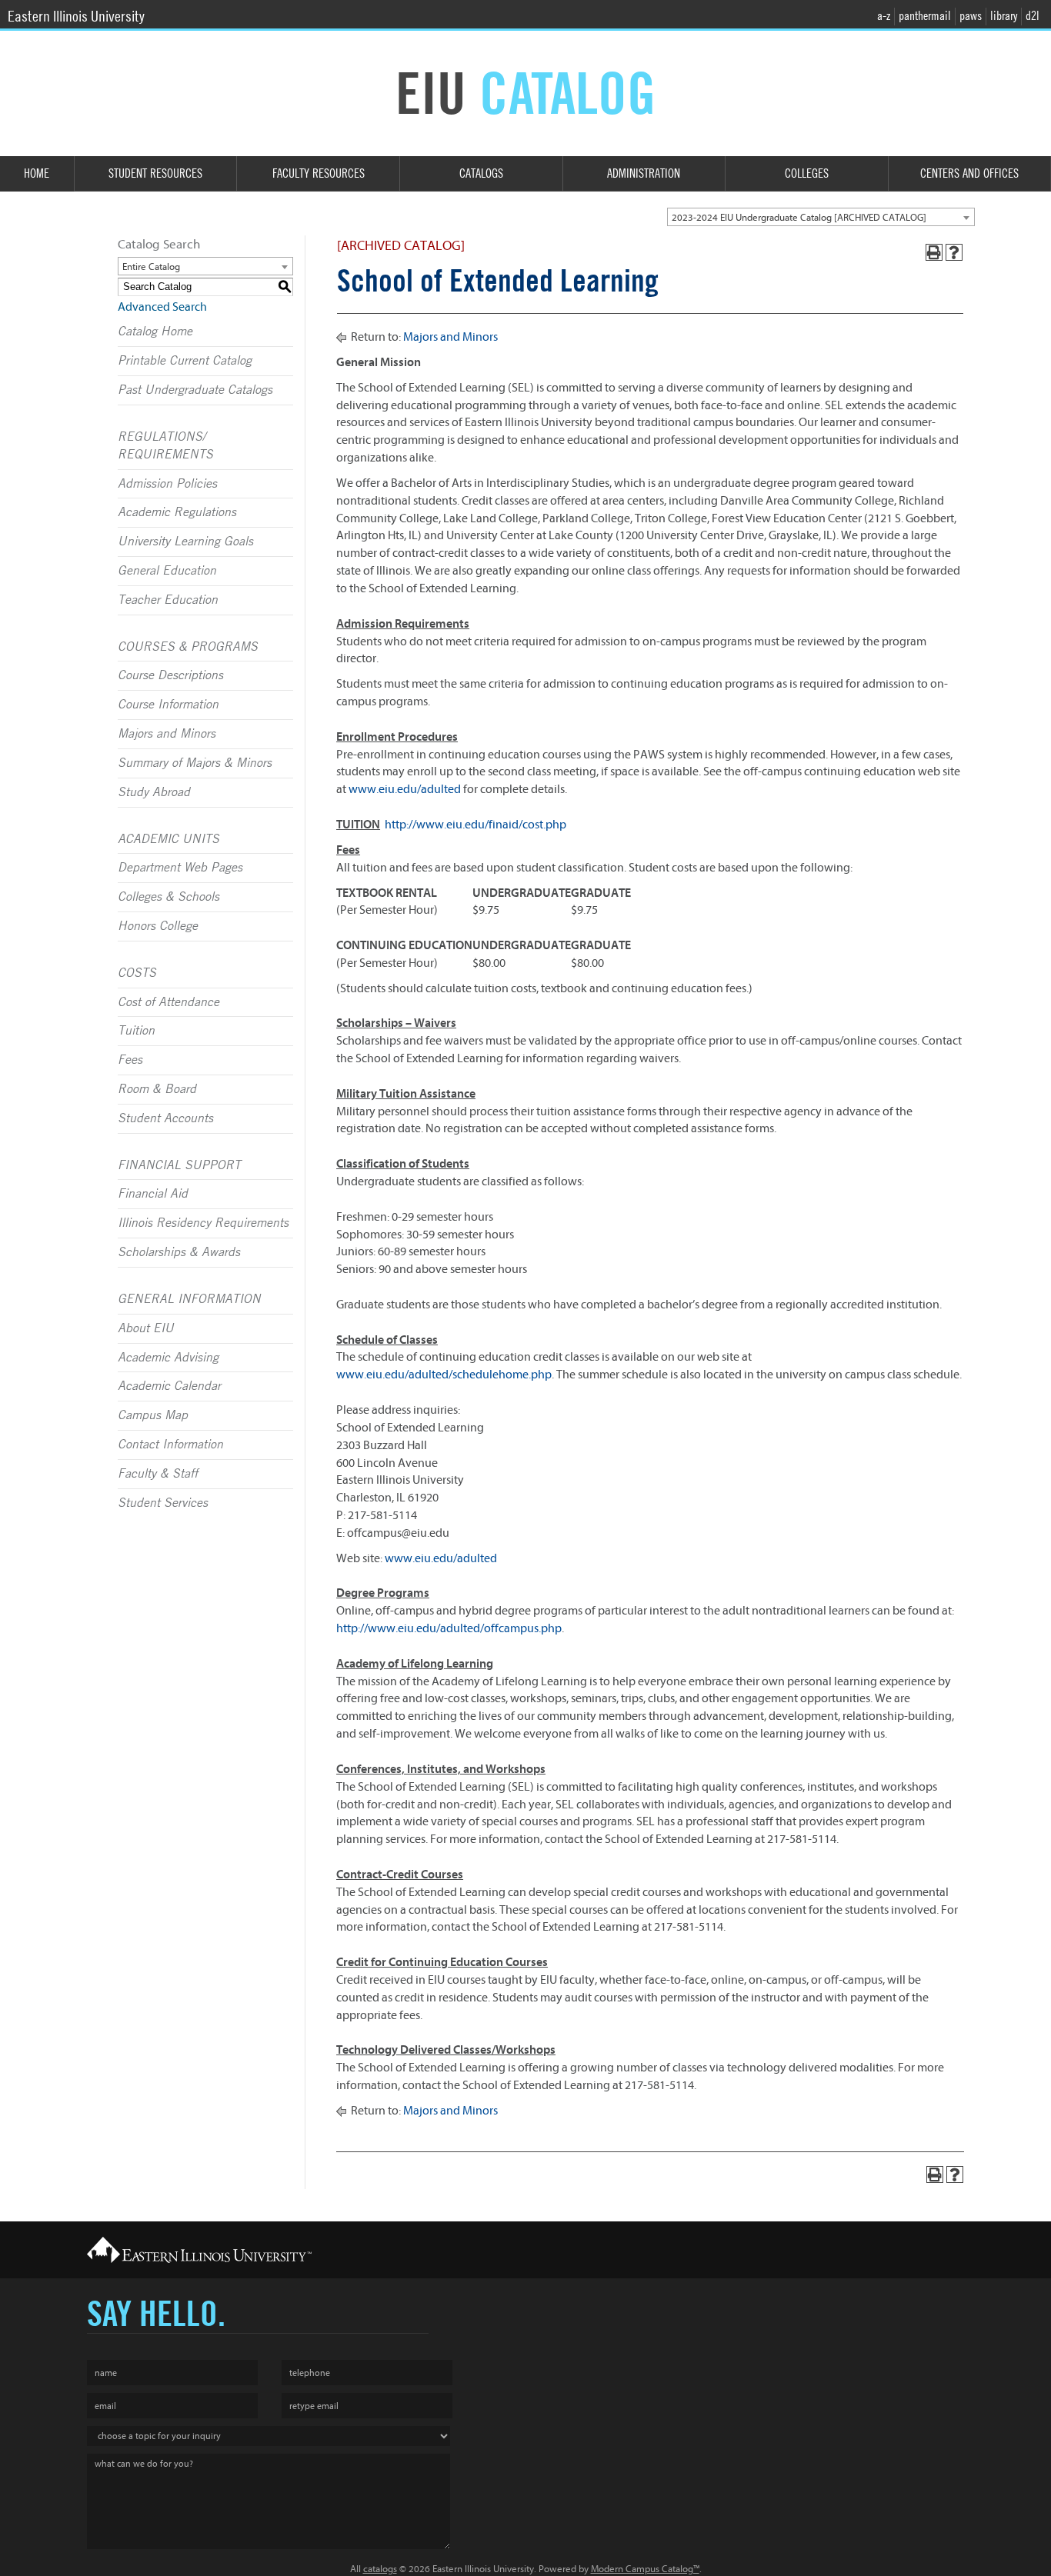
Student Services (163, 1503)
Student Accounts (165, 1118)
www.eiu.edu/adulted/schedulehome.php (444, 1375)
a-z (884, 16)
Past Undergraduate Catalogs (195, 390)
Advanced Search (162, 307)
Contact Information (170, 1445)
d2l (1033, 16)
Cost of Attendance (168, 1002)
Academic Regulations (177, 512)
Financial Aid (153, 1194)
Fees (130, 1060)
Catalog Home (155, 332)
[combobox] (821, 217)
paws (971, 16)
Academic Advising (168, 1358)
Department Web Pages (180, 868)
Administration (644, 173)
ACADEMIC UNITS (168, 839)
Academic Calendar (169, 1386)
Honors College (158, 926)
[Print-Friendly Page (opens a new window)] (934, 252)
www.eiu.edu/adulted (405, 789)
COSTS (137, 973)
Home (37, 173)
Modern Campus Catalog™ (645, 2569)
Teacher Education (168, 600)
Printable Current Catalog (185, 361)
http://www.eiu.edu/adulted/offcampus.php (449, 1628)
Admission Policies (167, 484)
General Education (167, 571)
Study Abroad (154, 792)
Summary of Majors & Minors (195, 763)
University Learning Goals (185, 542)
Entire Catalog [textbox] (151, 267)
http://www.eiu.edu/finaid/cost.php (475, 825)
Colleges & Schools (168, 897)
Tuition (136, 1031)
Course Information (168, 705)
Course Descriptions (170, 675)
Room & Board (157, 1089)
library (1004, 16)
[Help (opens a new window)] (954, 252)
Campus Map (153, 1415)
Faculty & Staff (158, 1474)
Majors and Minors (167, 734)
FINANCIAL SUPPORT (179, 1165)
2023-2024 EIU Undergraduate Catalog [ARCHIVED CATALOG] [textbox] (799, 217)
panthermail (925, 16)
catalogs (380, 2569)
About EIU (146, 1328)
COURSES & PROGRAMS (188, 647)
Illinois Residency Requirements (203, 1223)
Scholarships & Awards (179, 1252)
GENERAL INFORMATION (189, 1299)
